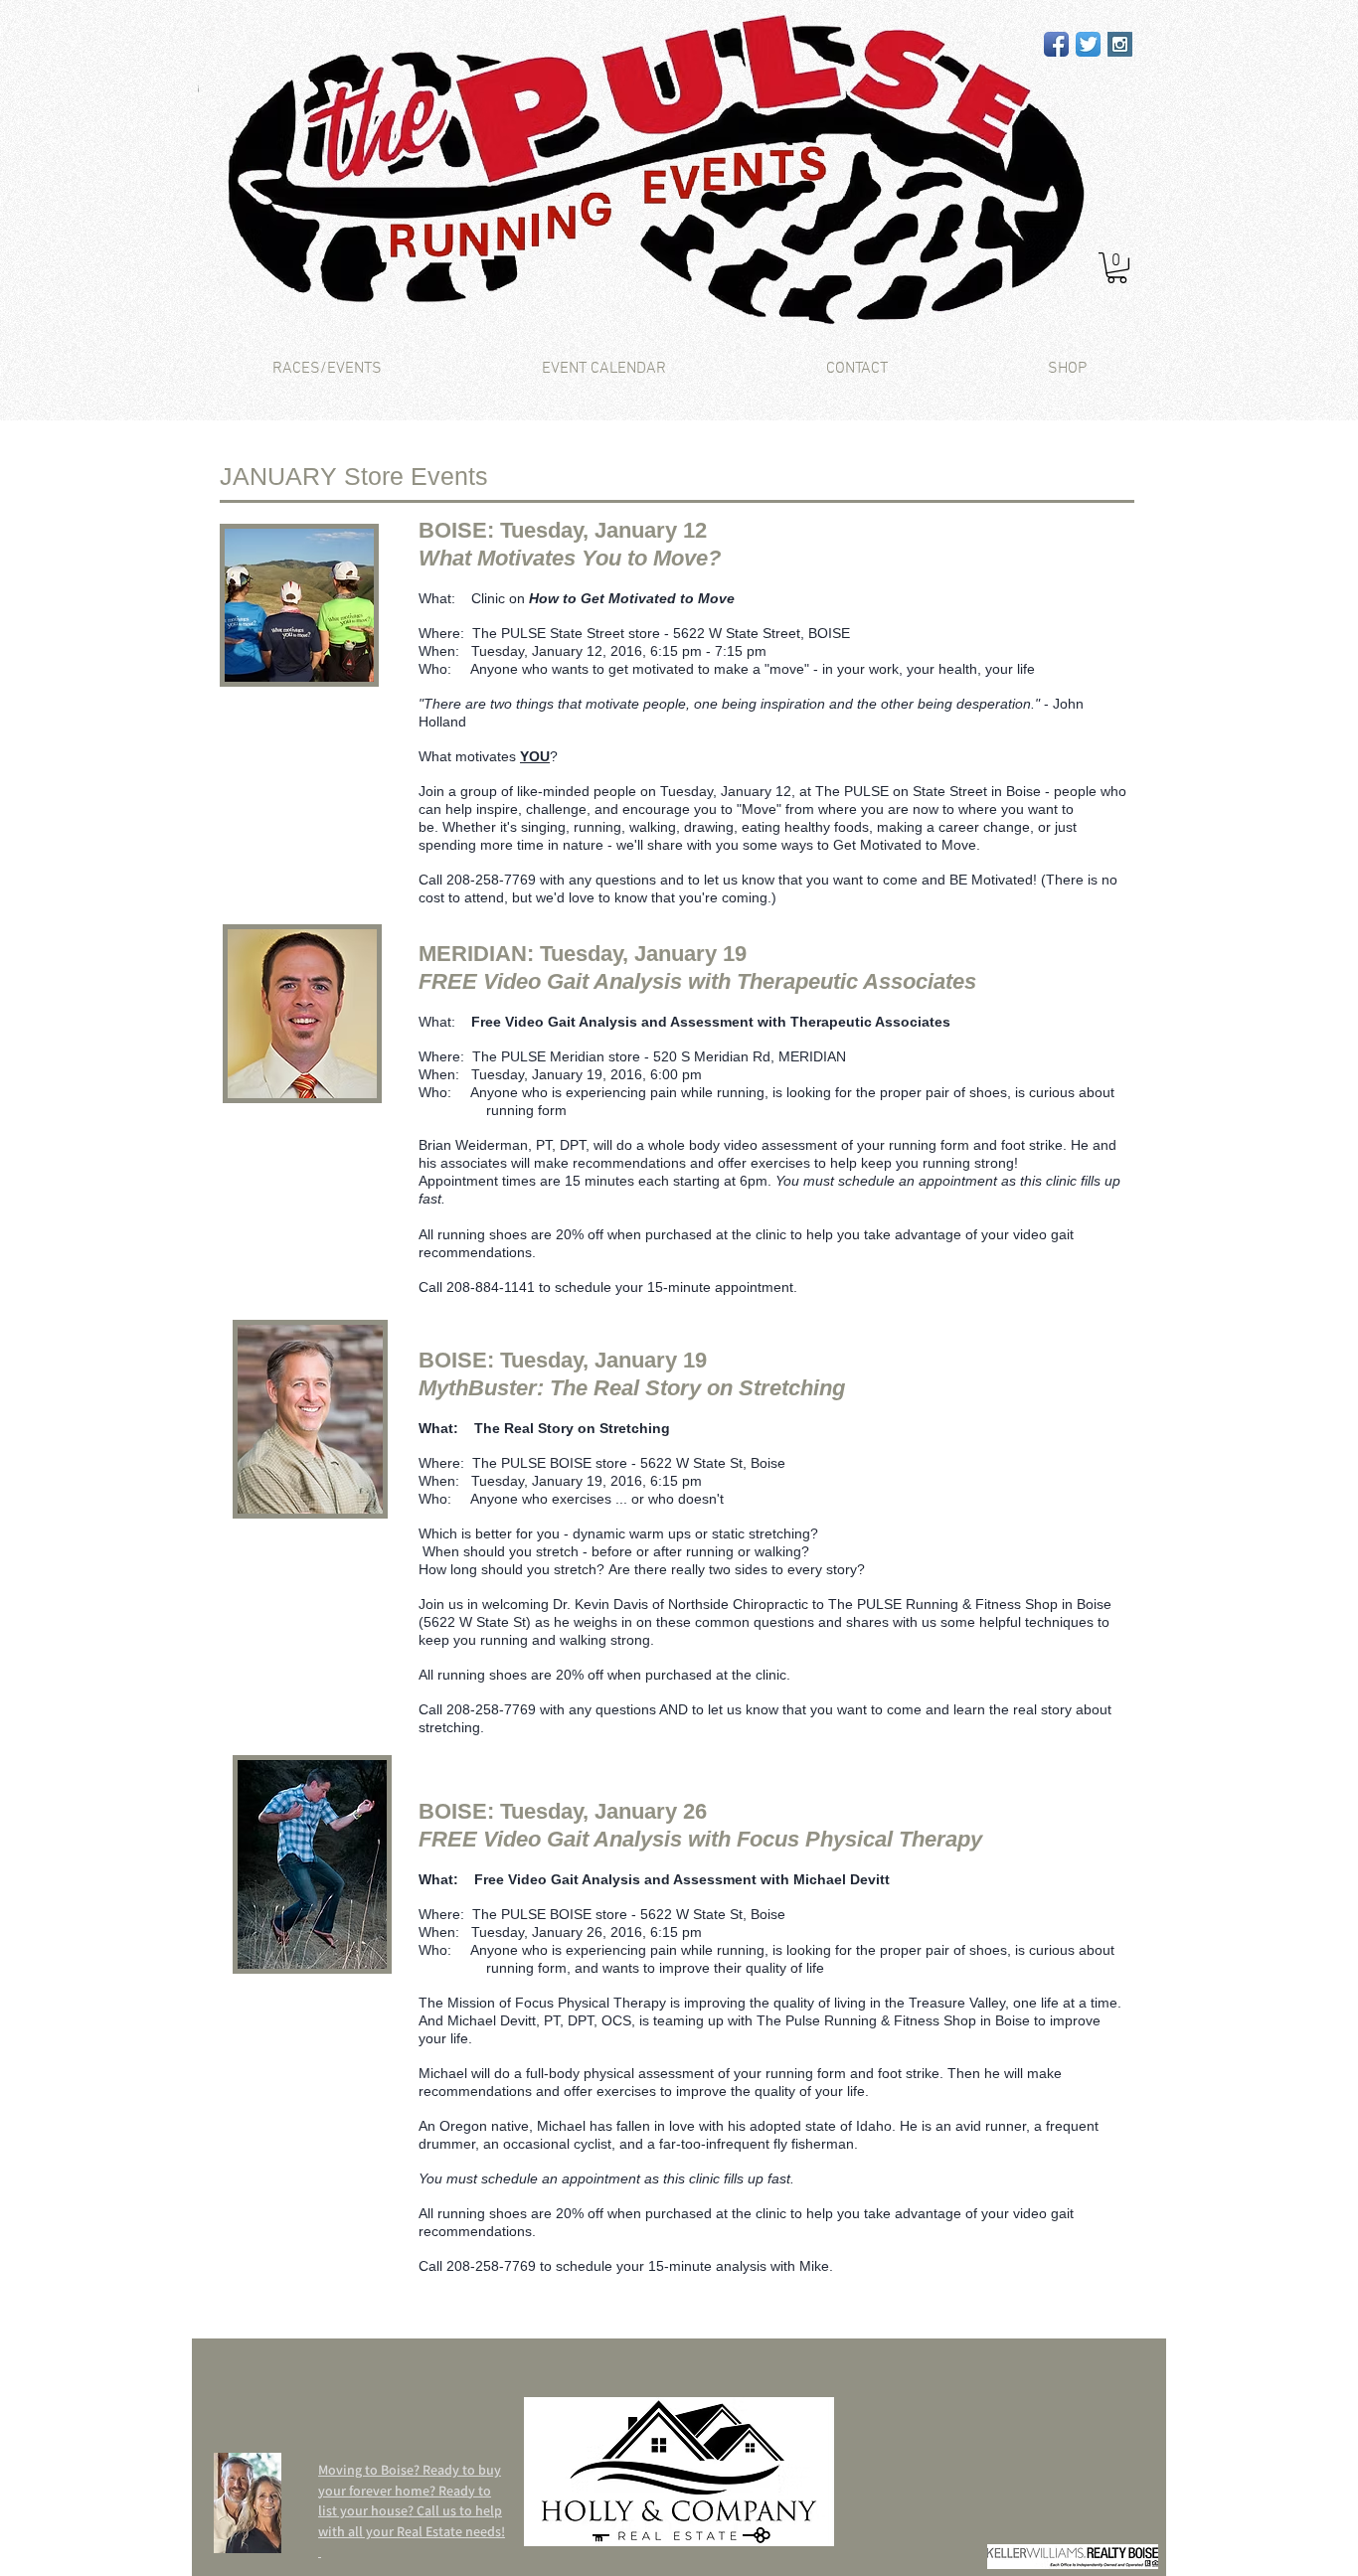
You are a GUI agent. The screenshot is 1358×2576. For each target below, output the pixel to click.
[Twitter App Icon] (1088, 44)
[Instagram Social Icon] (1120, 44)
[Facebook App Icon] (1056, 44)
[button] (1117, 268)
